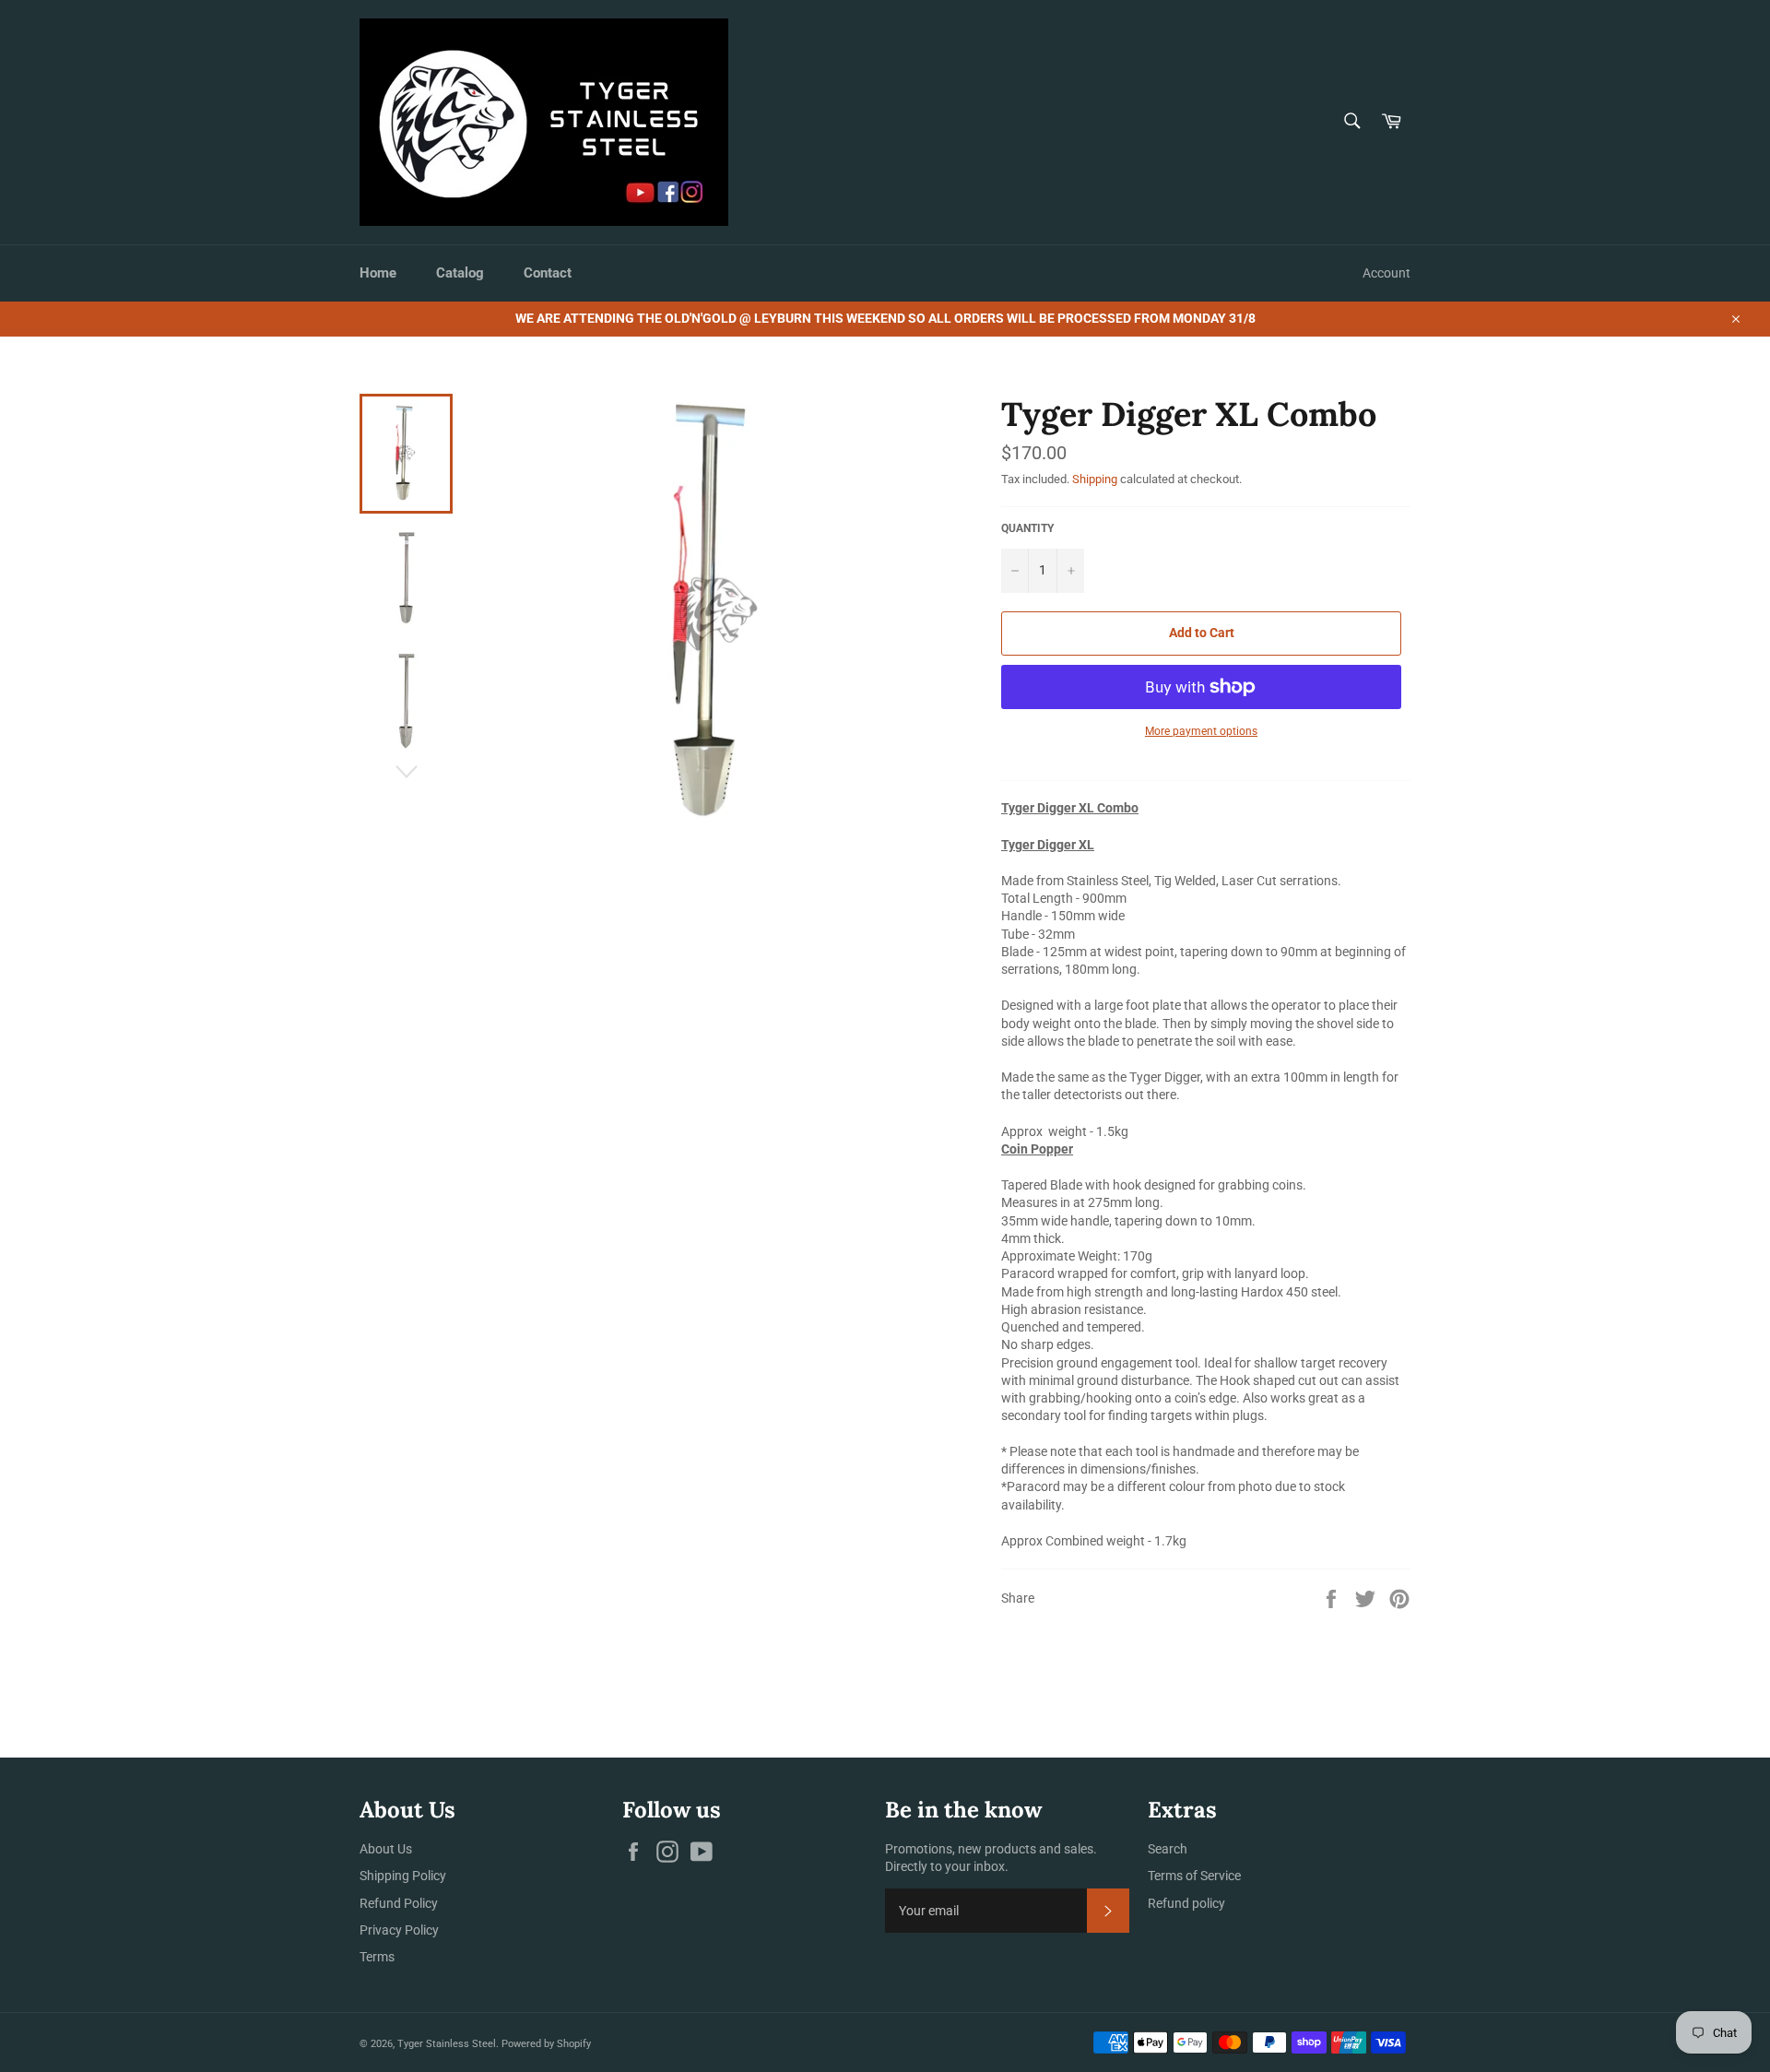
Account (1386, 273)
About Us (386, 1849)
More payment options (1201, 731)
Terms (377, 1957)
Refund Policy (399, 1903)
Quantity (1027, 528)
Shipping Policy (403, 1876)
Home (378, 273)
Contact (548, 273)
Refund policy (1186, 1903)
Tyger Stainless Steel (447, 2044)
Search (1168, 1849)
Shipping (1095, 479)
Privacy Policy (399, 1930)
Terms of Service (1194, 1876)
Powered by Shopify (546, 2044)
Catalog (460, 273)
